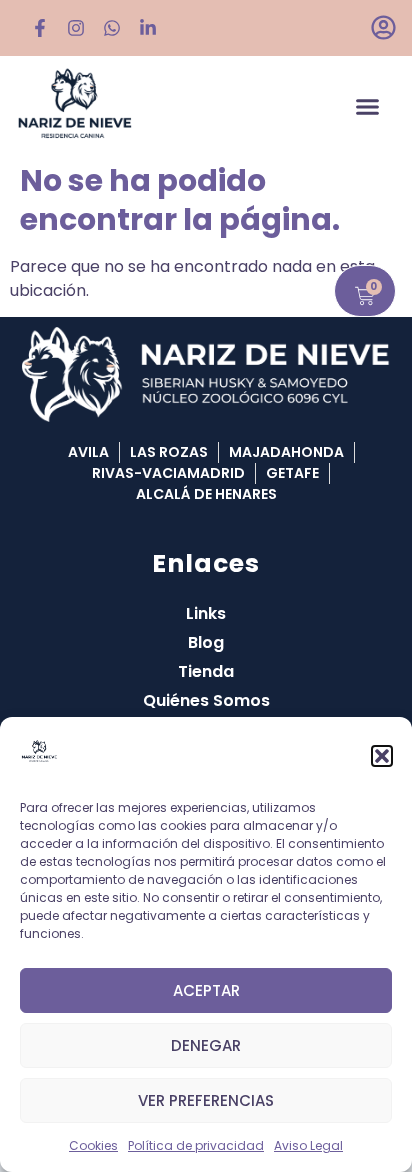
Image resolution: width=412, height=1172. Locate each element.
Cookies (93, 1145)
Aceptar (206, 990)
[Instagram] (76, 28)
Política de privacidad (196, 1145)
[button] (382, 756)
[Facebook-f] (40, 28)
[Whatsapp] (112, 28)
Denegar (206, 1045)
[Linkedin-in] (148, 28)
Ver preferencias (206, 1100)
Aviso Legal (308, 1145)
